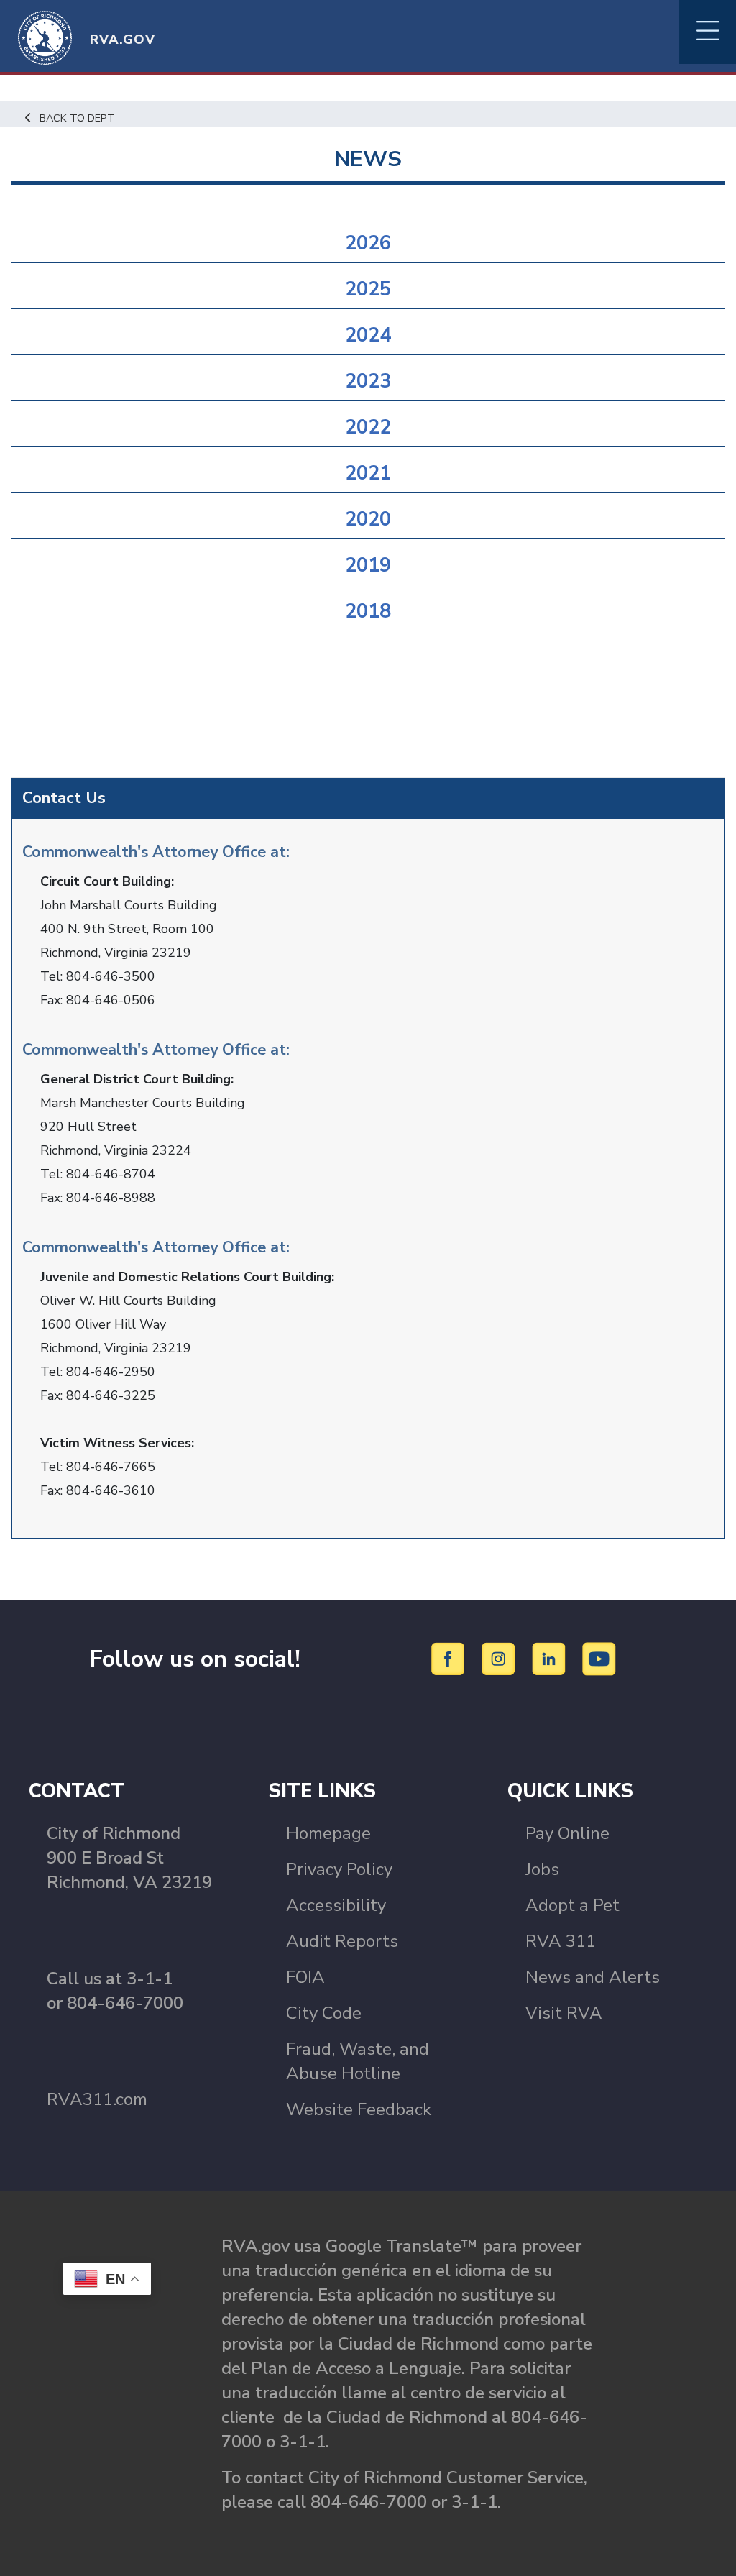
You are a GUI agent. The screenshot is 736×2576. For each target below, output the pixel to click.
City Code (324, 2013)
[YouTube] (599, 1658)
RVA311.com (97, 2099)
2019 (368, 565)
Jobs (542, 1869)
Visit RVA (564, 2013)
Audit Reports (342, 1941)
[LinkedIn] (551, 1658)
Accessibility (336, 1905)
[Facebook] (450, 1658)
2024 (368, 335)
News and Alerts (593, 1977)
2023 (368, 381)
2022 (368, 427)
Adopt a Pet (572, 1905)
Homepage (328, 1833)
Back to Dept (77, 118)
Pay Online (567, 1833)
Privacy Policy (339, 1869)
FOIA (305, 1977)
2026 (368, 243)
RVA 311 (561, 1941)
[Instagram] (501, 1658)
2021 (368, 473)
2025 (368, 289)
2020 (368, 519)
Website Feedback (359, 2109)
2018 (368, 611)
